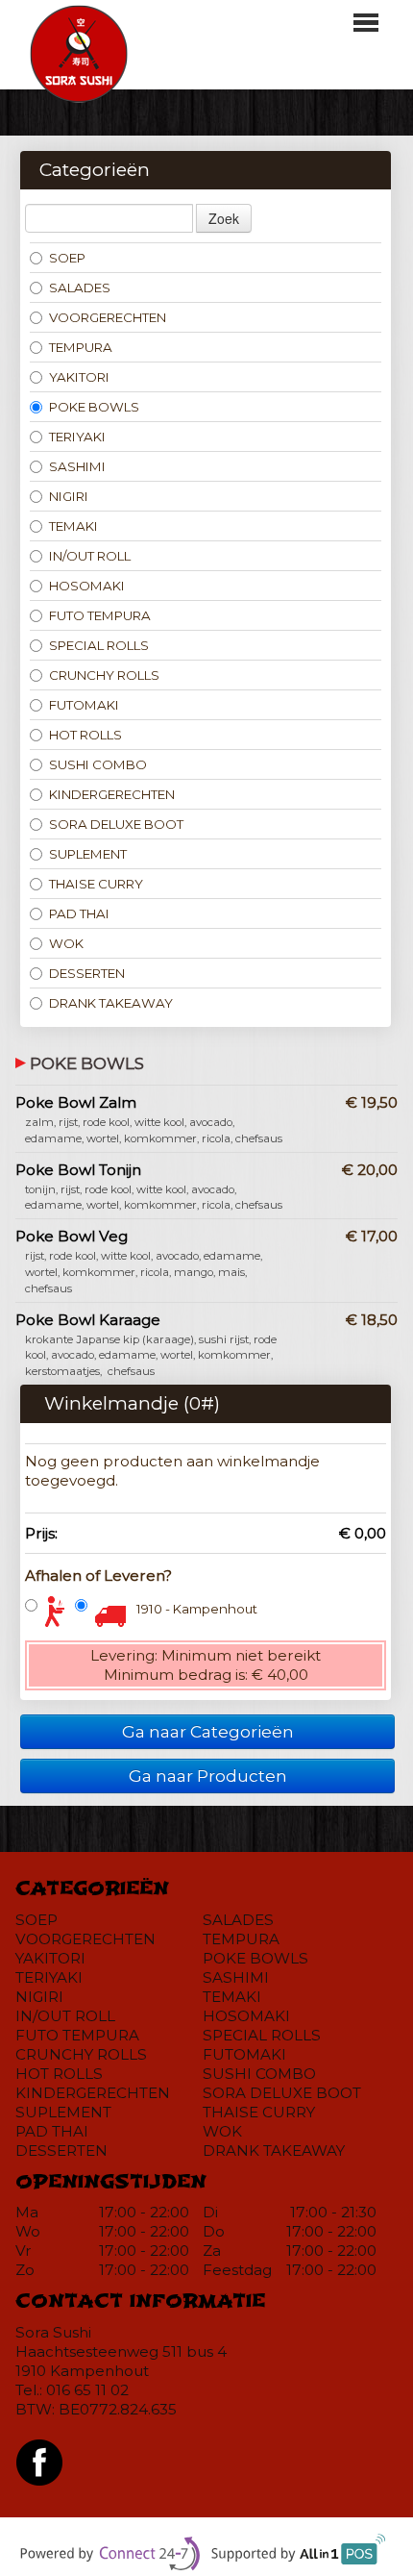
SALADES (80, 288)
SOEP (67, 258)
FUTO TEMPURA (100, 615)
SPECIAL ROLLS (99, 645)
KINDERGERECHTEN (112, 794)
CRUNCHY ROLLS (104, 675)
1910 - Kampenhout (197, 1609)
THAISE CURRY (96, 884)
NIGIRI (69, 496)
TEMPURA (81, 347)
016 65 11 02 (87, 2390)
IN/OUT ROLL (90, 556)
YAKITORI (79, 377)
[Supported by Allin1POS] (302, 2555)
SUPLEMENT (88, 854)
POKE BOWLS (94, 407)
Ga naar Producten (208, 1776)
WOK (66, 943)
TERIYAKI (77, 437)
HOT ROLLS (85, 735)
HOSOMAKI (87, 586)
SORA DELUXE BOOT (116, 824)
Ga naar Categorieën (208, 1731)
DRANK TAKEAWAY (111, 1003)
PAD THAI (79, 913)
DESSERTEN (87, 973)
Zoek (224, 218)
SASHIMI (77, 466)
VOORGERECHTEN (108, 317)
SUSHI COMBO (98, 764)
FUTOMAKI (84, 705)
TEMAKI (73, 526)
